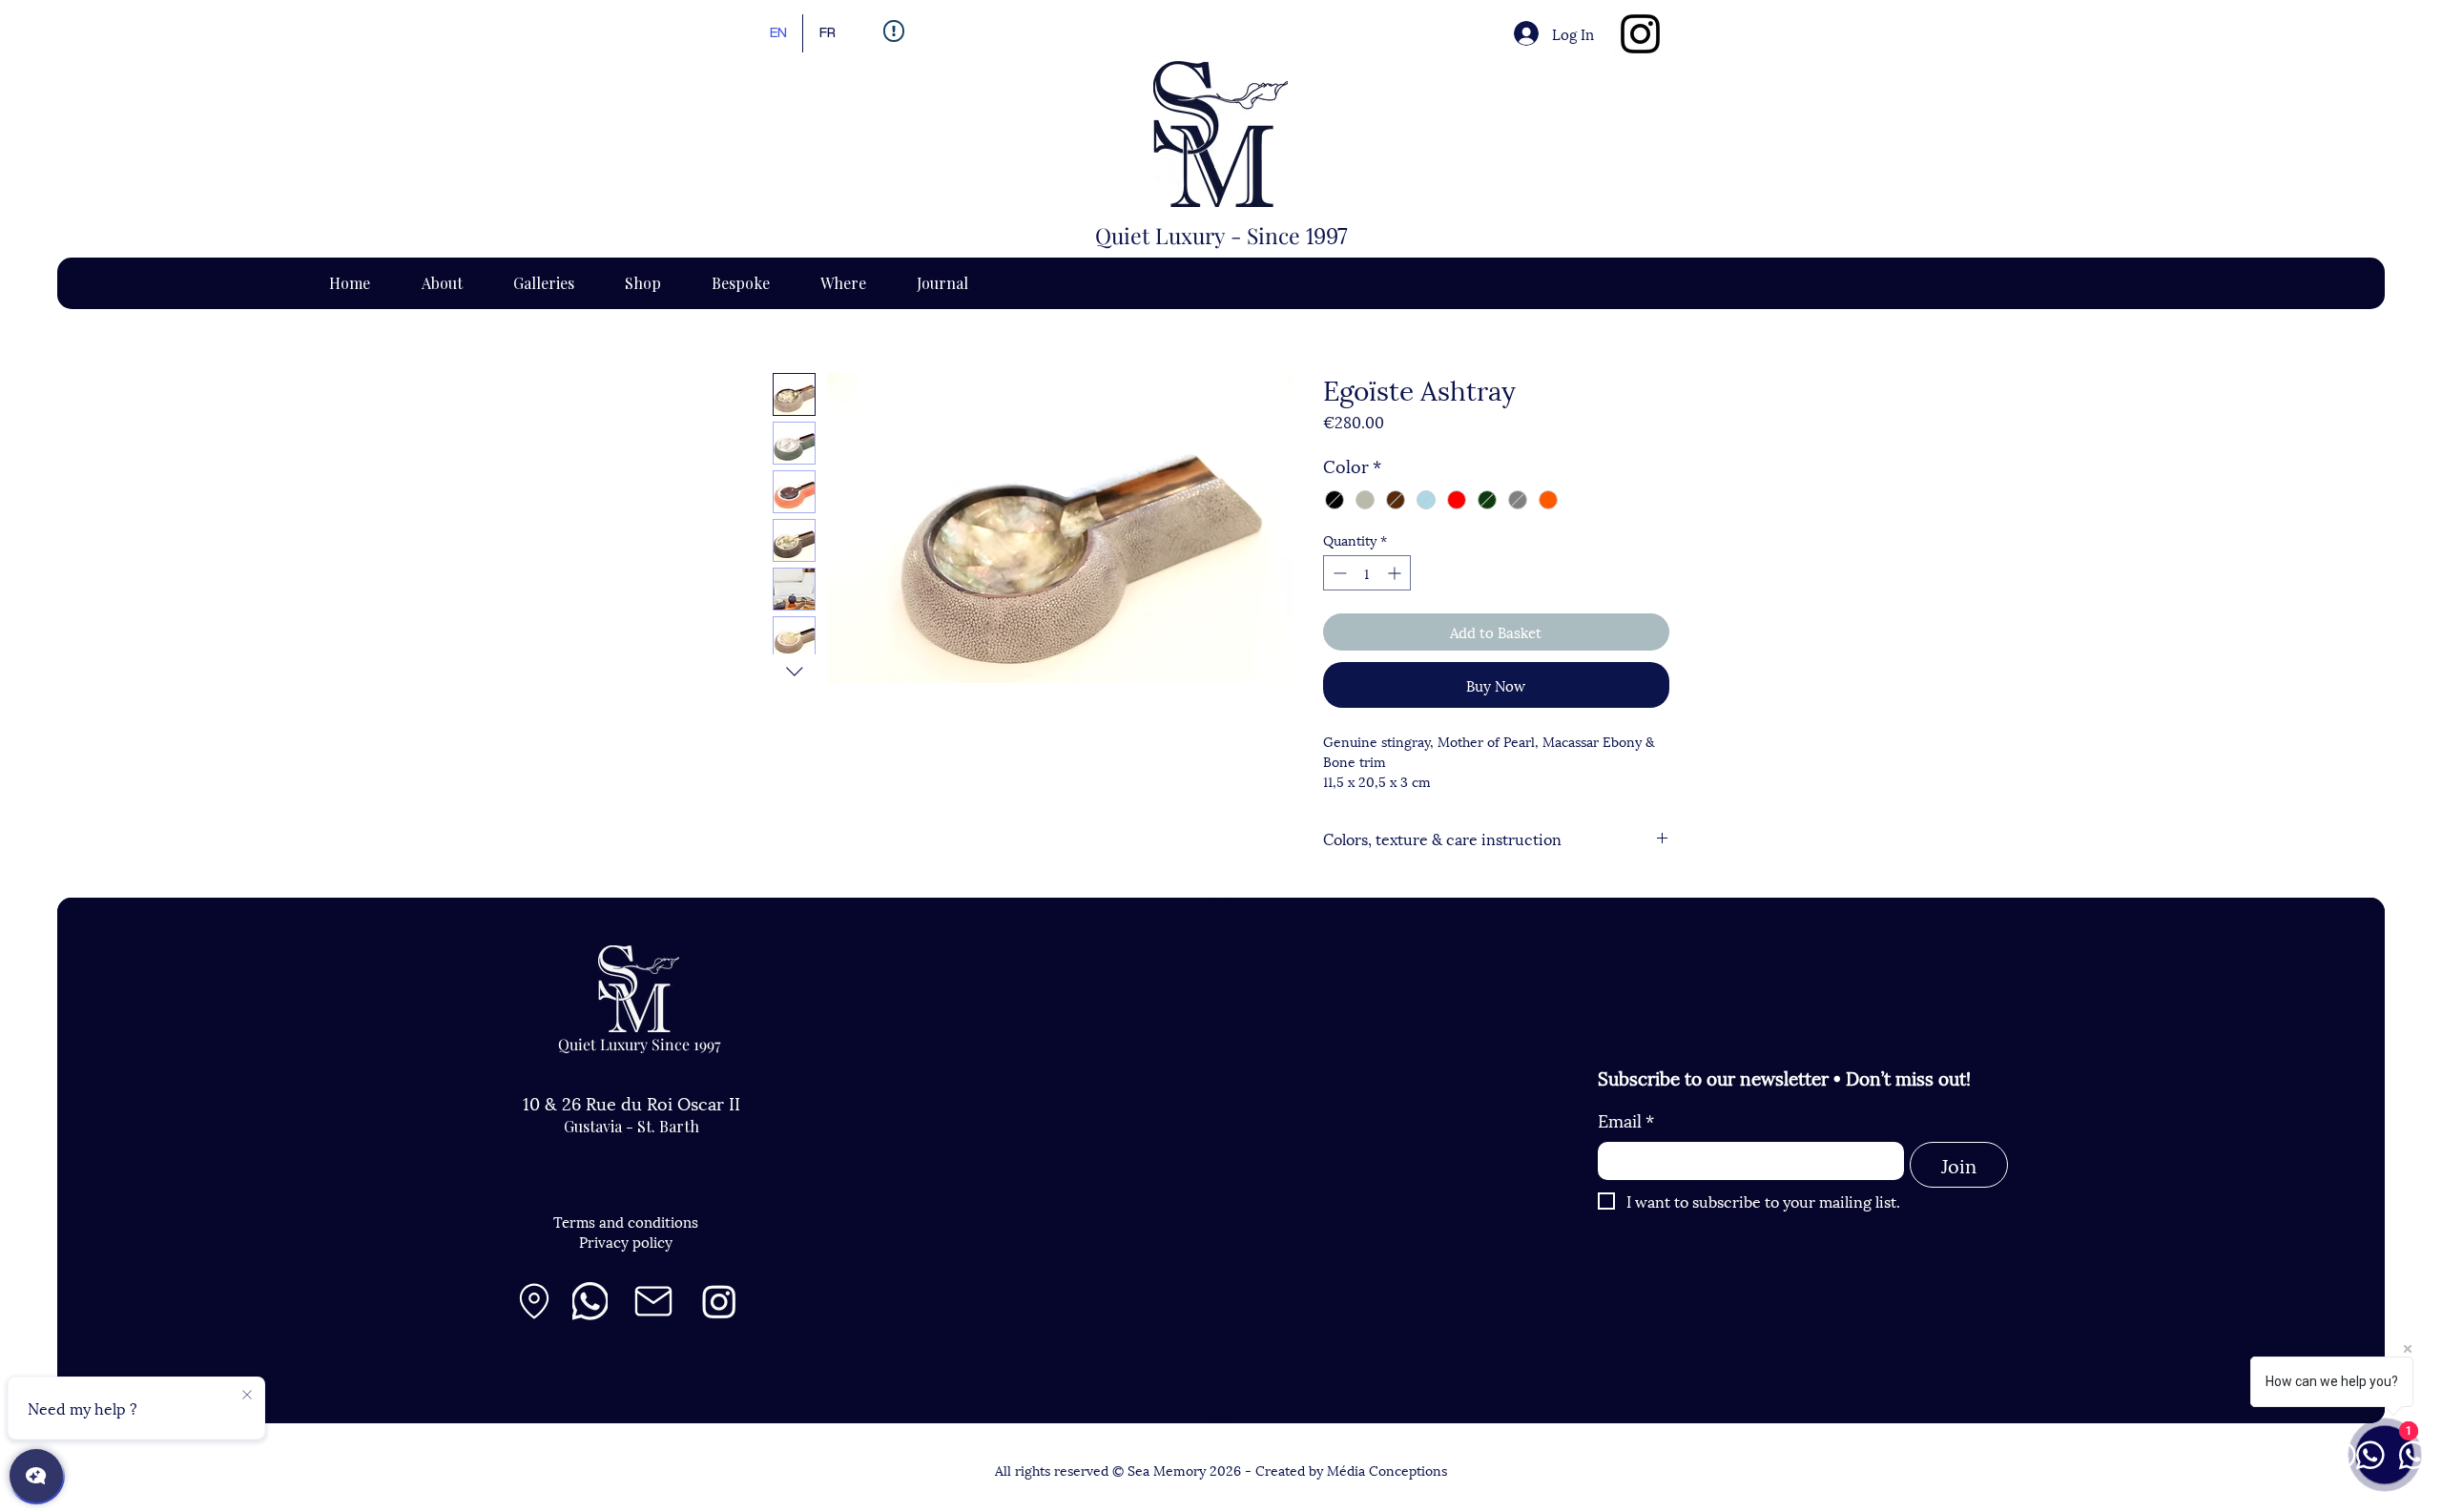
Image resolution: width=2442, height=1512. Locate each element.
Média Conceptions (1387, 1470)
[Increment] (1396, 573)
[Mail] (653, 1301)
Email (1626, 1119)
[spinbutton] (1367, 573)
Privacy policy (626, 1241)
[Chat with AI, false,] (36, 1476)
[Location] (534, 1301)
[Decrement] (1338, 573)
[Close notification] (247, 1396)
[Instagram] (1640, 34)
